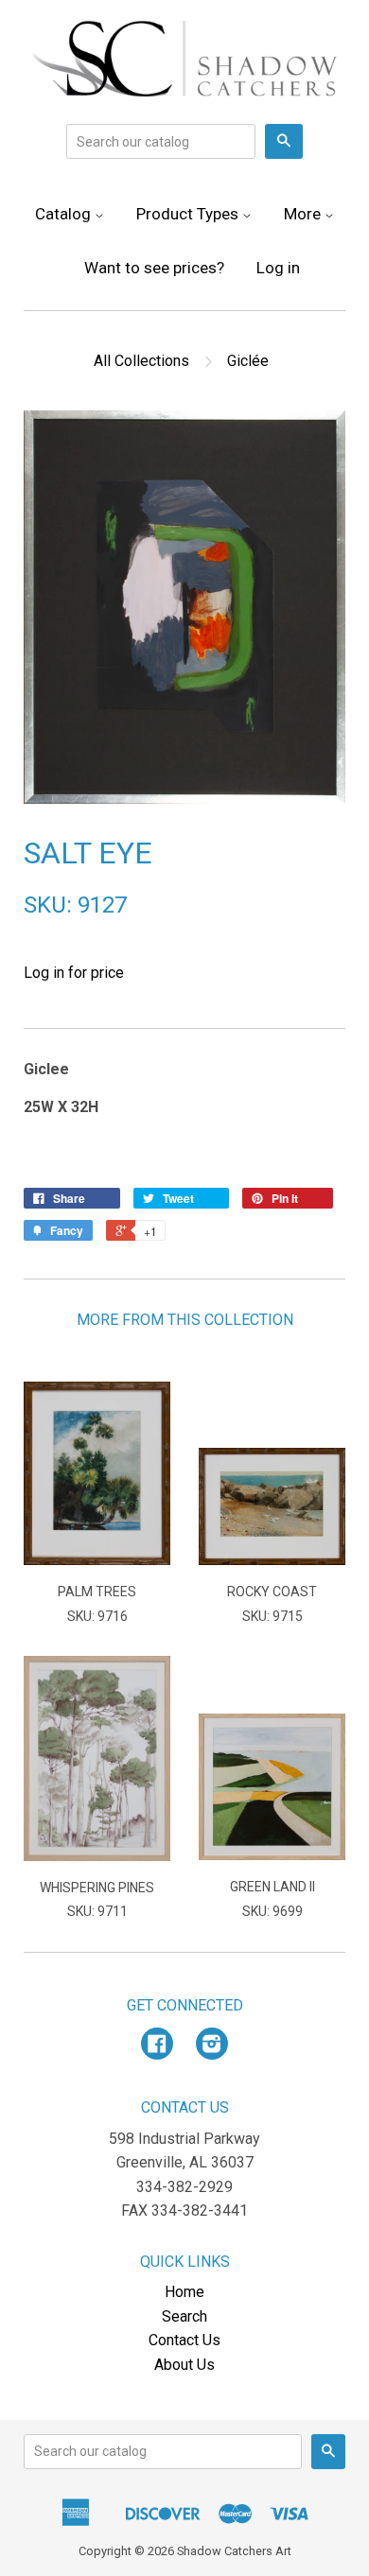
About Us (184, 2365)
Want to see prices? (154, 268)
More (304, 214)
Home (184, 2292)
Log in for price (74, 973)
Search (184, 2316)
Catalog (65, 214)
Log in (278, 268)
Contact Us (184, 2340)
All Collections (141, 361)
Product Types (189, 214)
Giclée (248, 361)
